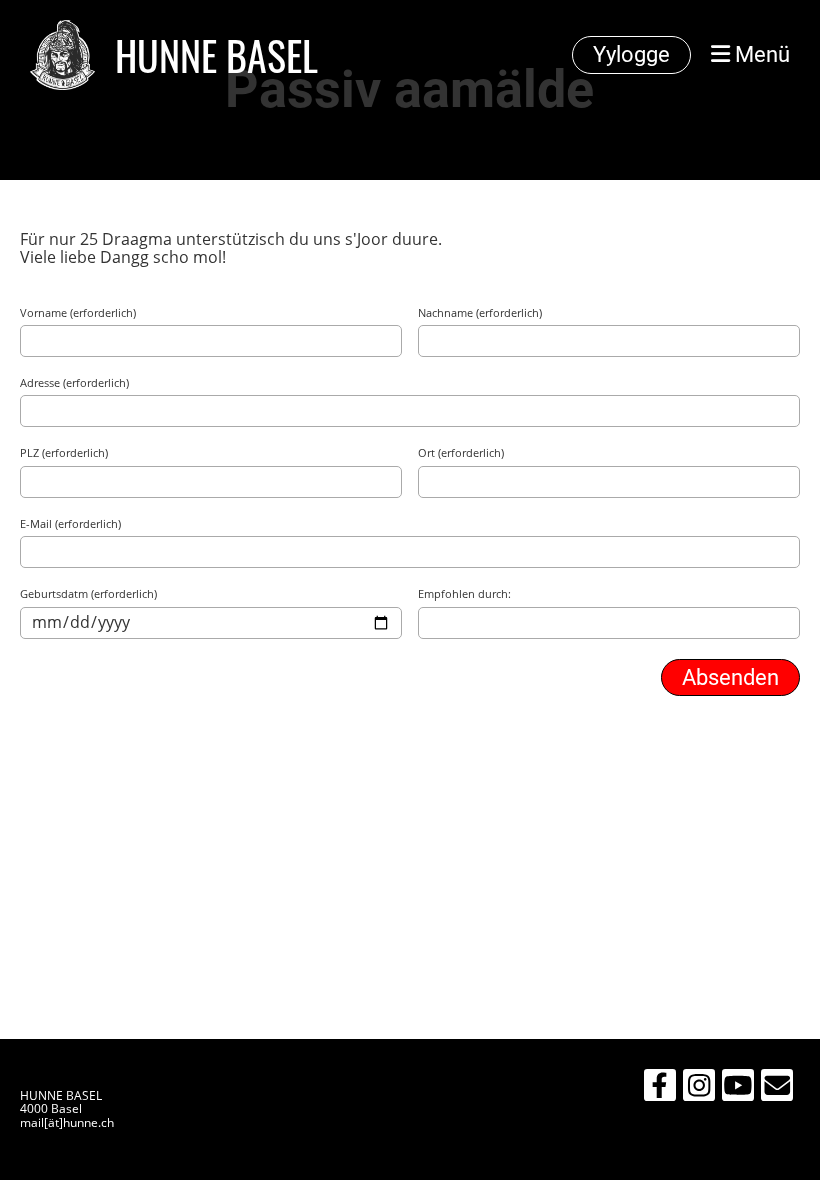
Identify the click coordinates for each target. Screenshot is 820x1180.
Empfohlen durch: (464, 594)
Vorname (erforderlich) (78, 313)
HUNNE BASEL (216, 55)
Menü (760, 54)
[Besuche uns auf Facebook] (660, 1088)
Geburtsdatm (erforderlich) (88, 594)
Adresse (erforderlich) (74, 383)
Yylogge (631, 54)
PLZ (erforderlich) (64, 453)
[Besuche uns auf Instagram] (699, 1088)
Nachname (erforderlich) (480, 313)
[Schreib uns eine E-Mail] (777, 1088)
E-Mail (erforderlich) (70, 524)
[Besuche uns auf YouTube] (738, 1088)
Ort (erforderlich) (461, 453)
